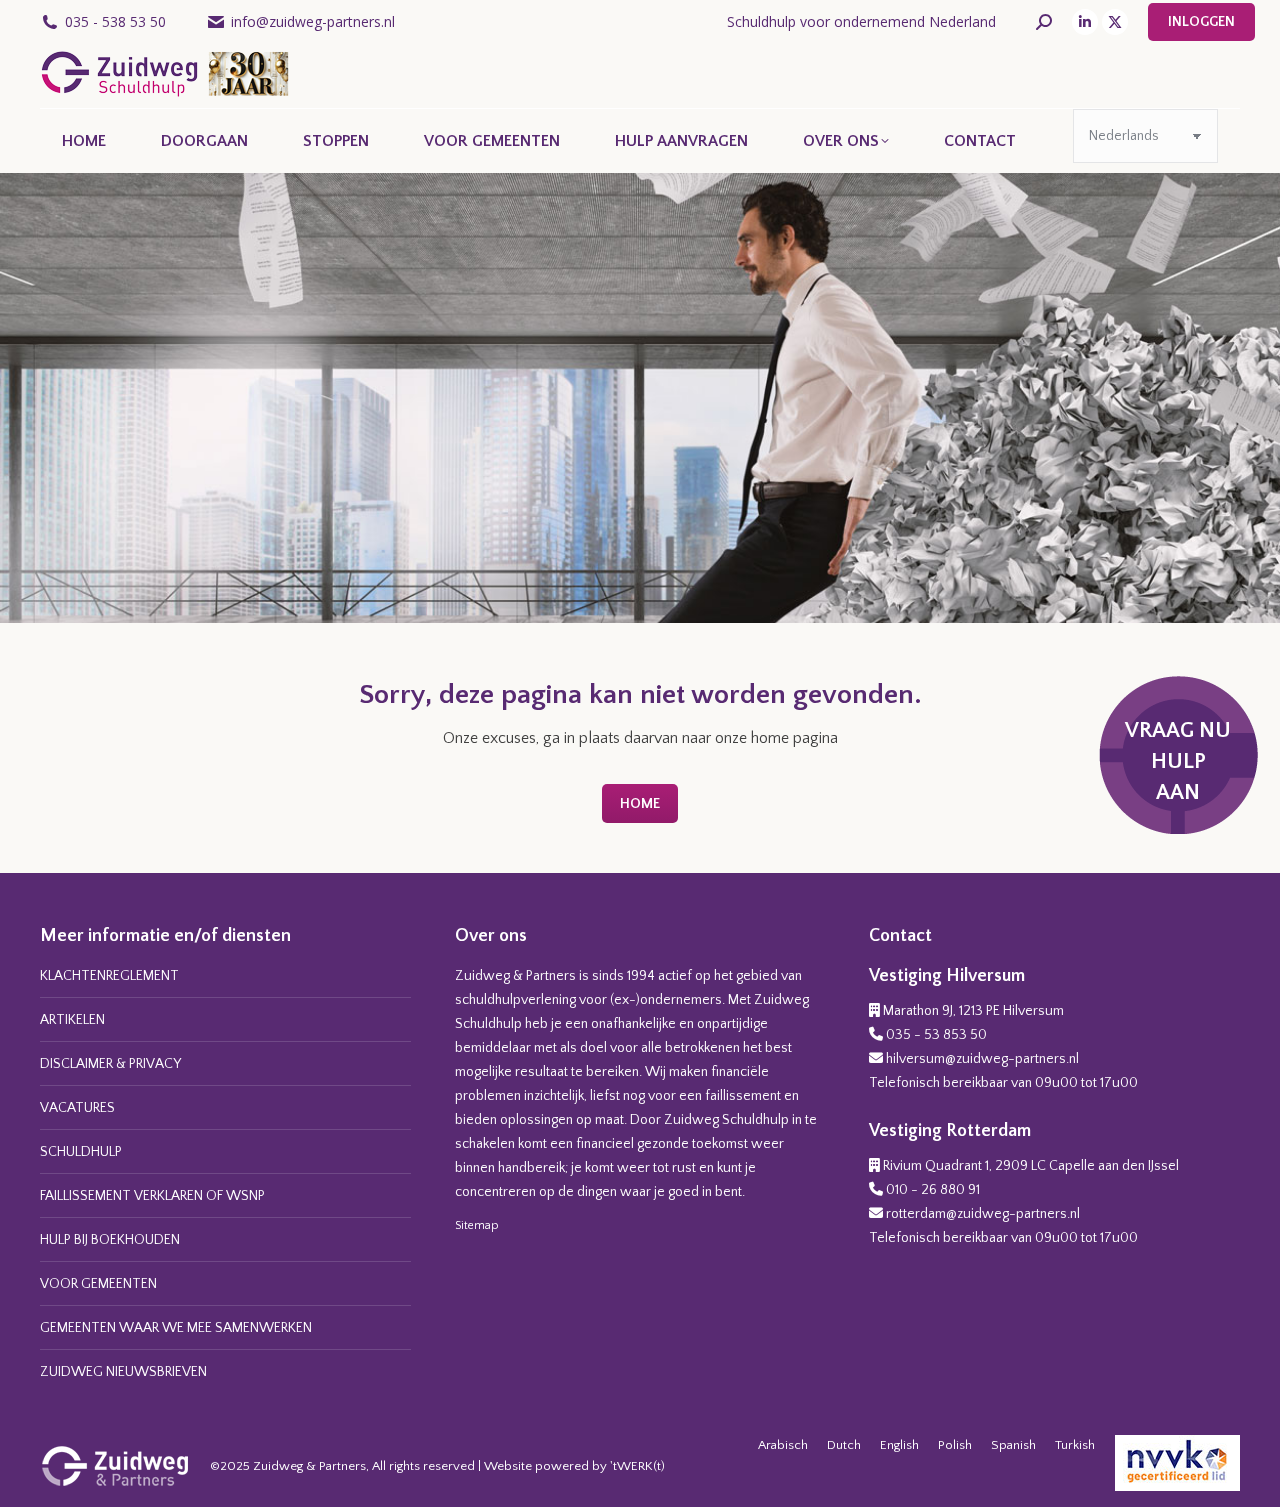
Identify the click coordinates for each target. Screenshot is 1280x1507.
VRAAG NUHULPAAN (1178, 761)
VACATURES (77, 1108)
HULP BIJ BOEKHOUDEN (110, 1240)
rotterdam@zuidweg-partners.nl (983, 1214)
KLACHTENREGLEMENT (109, 976)
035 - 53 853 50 (936, 1035)
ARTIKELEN (72, 1020)
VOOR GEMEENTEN (98, 1284)
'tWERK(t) (637, 1466)
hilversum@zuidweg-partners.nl (982, 1059)
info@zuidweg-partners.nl (313, 21)
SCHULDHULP (81, 1152)
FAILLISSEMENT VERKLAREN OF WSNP (152, 1196)
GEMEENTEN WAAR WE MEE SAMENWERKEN (176, 1328)
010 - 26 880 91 (933, 1190)
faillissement (743, 1096)
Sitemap (477, 1225)
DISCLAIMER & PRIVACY (110, 1064)
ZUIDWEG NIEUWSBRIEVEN (123, 1372)
